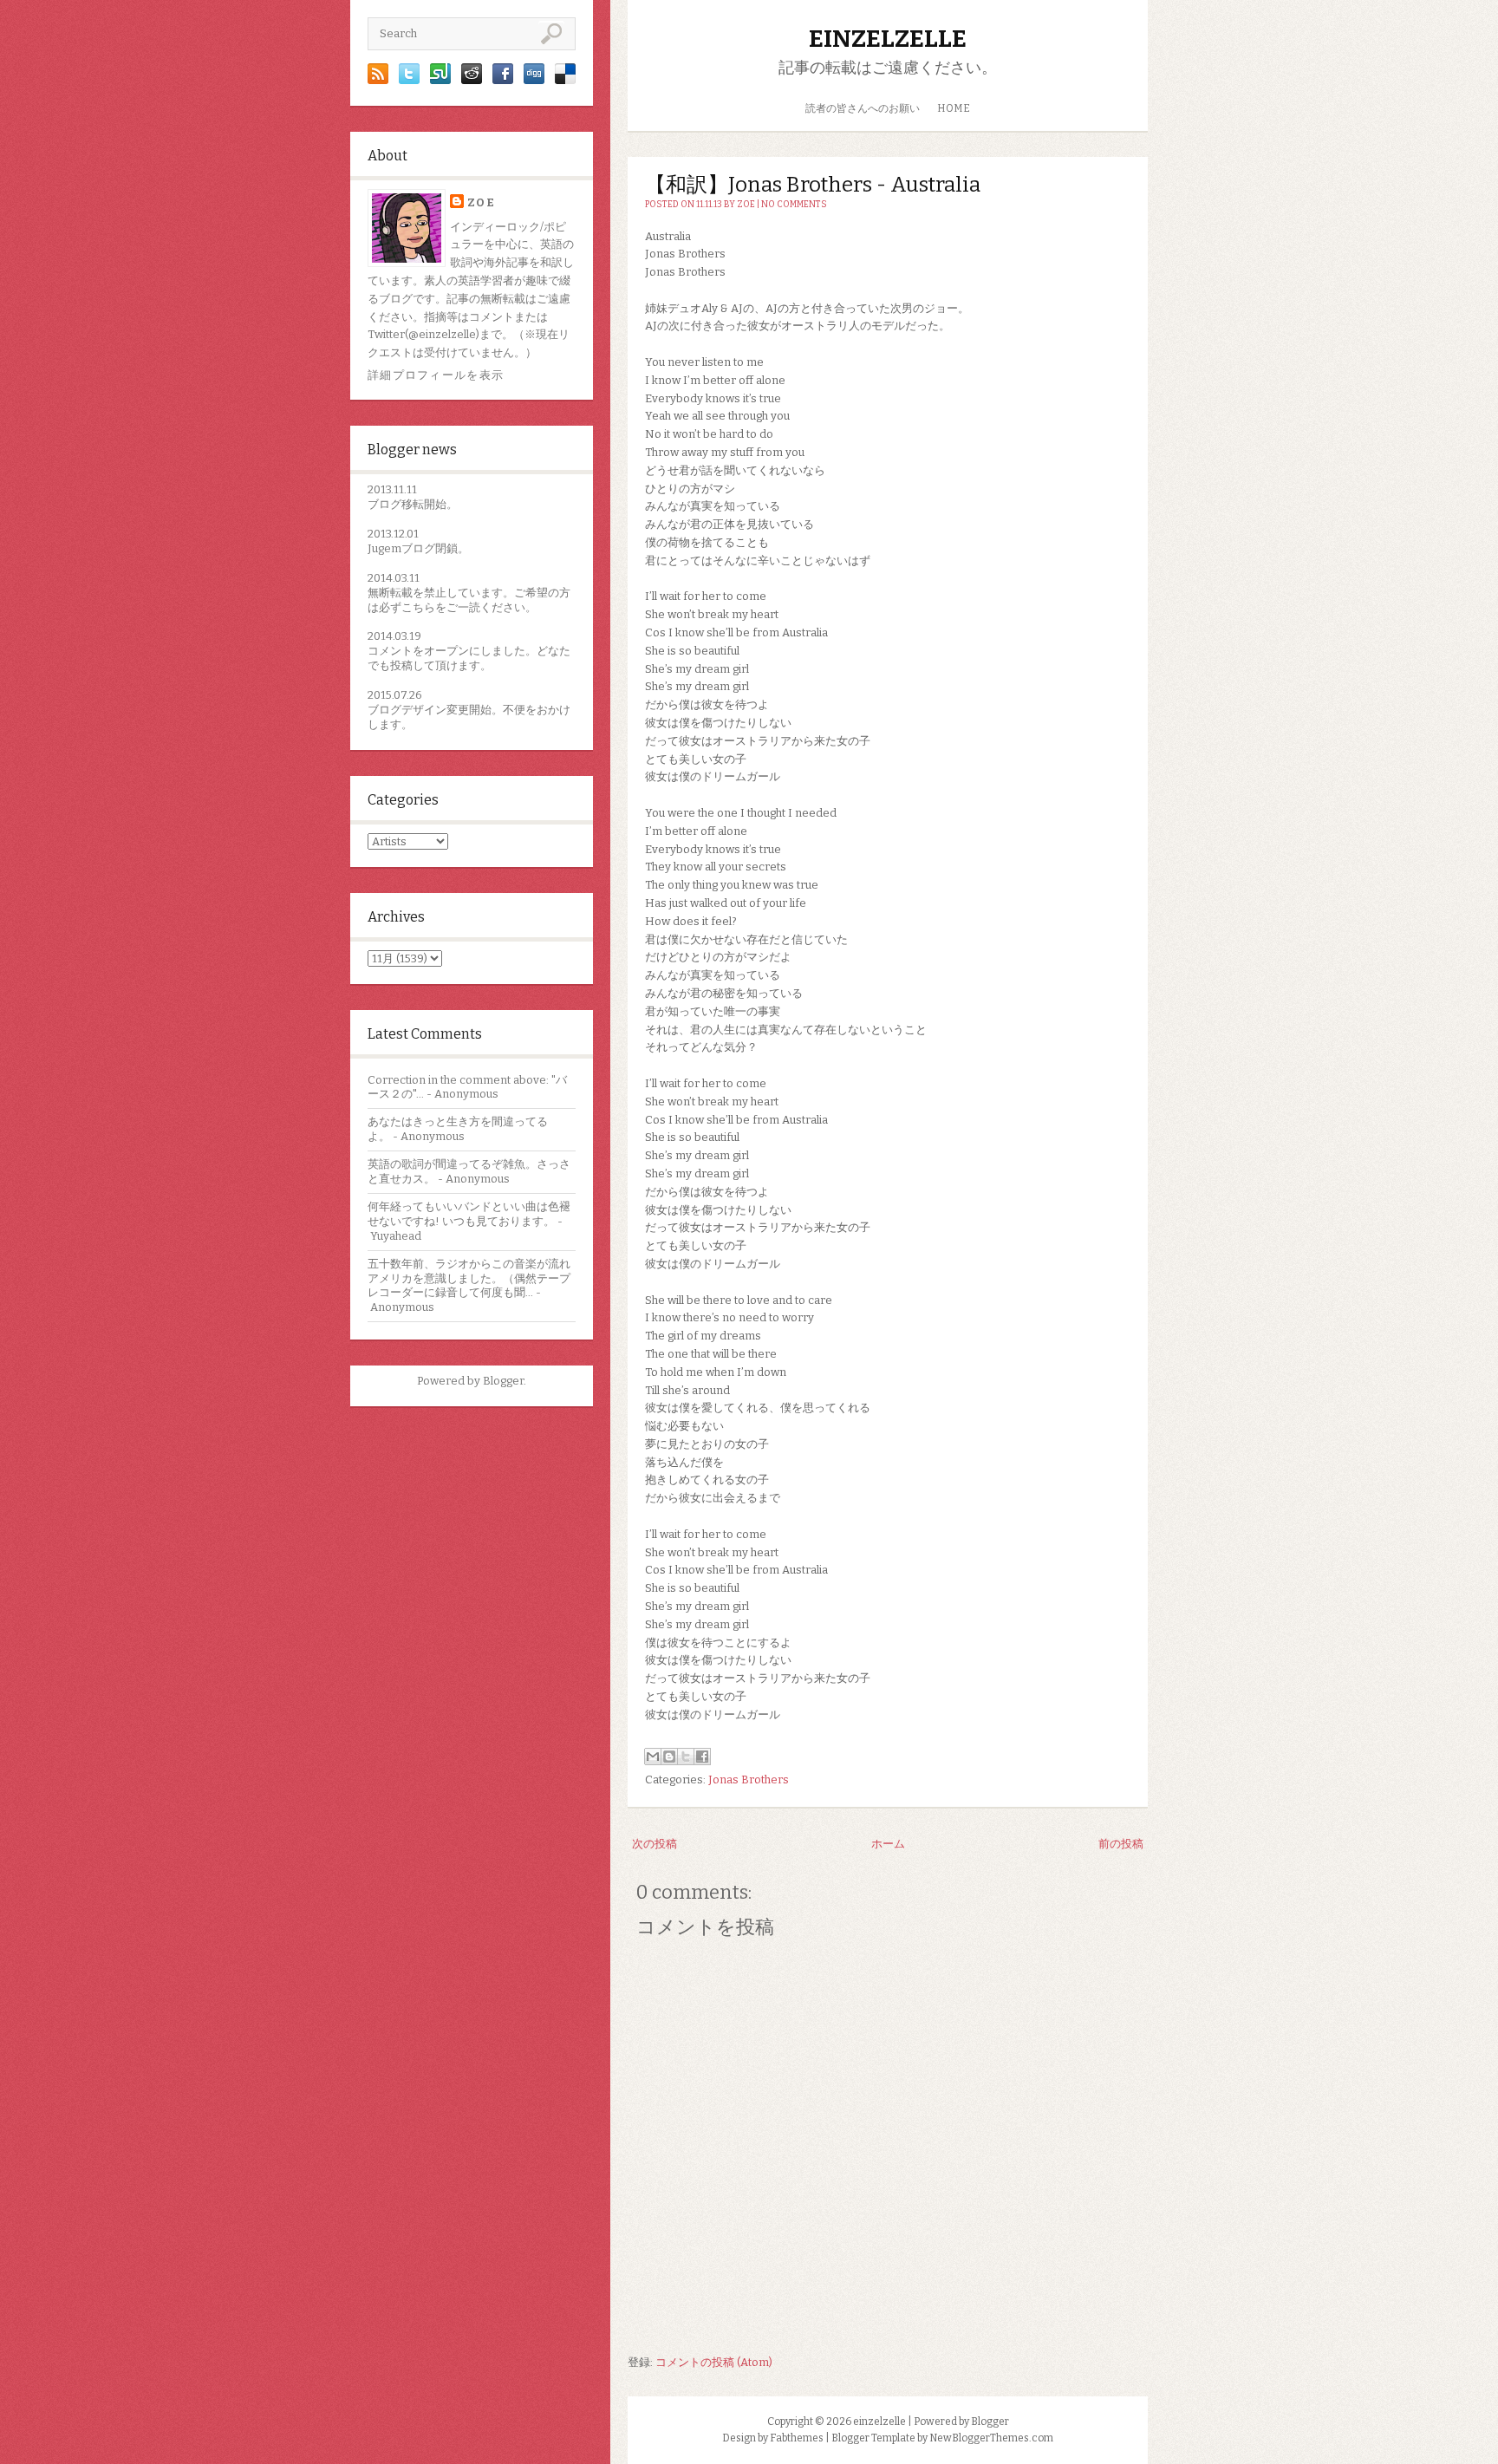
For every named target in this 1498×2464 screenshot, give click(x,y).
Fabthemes (797, 2438)
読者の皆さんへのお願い (863, 108)
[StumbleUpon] (440, 80)
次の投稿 (655, 1844)
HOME (954, 108)
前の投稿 (1121, 1844)
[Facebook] (503, 80)
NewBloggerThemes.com (991, 2438)
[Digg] (534, 80)
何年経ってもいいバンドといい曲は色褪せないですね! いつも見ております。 (469, 1214)
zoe (481, 202)
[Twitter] (409, 80)
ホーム (888, 1844)
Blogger (503, 1381)
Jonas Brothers (749, 1780)
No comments (794, 205)
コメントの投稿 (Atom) (714, 2362)
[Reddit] (472, 80)
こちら (418, 607)
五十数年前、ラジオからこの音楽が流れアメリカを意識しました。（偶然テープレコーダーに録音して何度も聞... (469, 1278)
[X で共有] (686, 1757)
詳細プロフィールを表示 (436, 375)
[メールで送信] (653, 1757)
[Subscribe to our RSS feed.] (378, 80)
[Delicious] (565, 80)
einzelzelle (888, 39)
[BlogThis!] (669, 1757)
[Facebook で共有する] (702, 1757)
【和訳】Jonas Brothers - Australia (813, 185)
